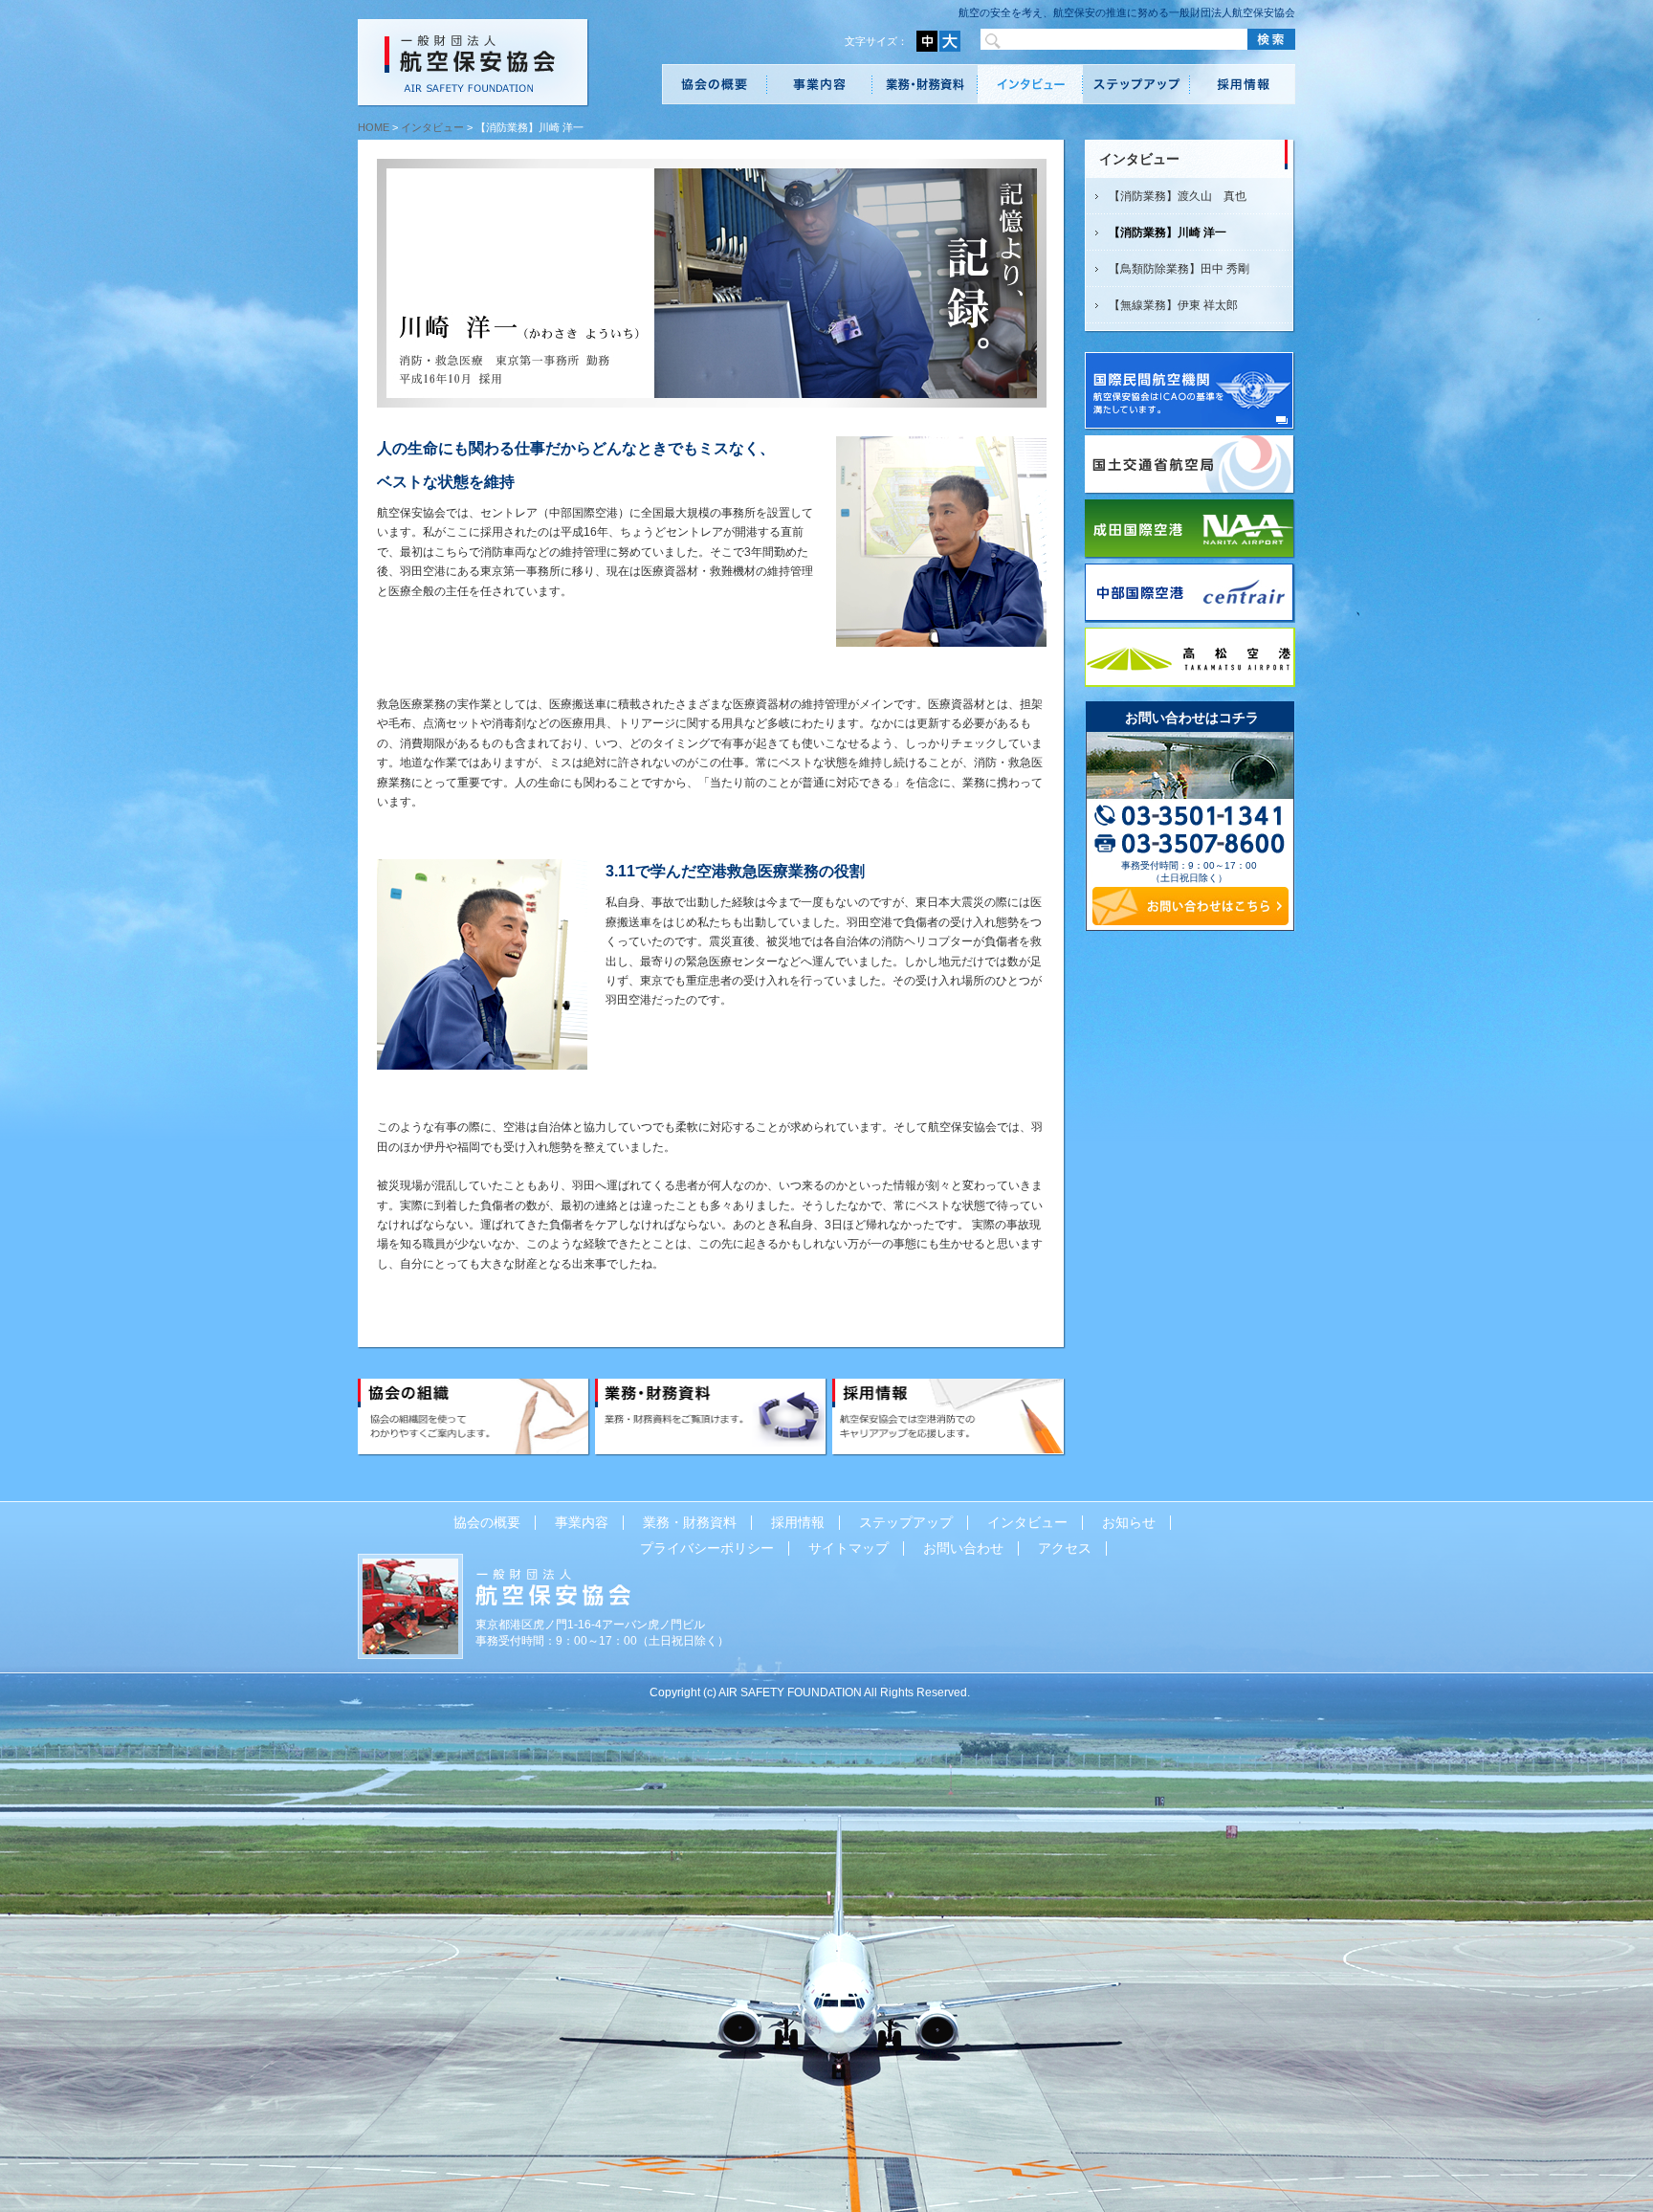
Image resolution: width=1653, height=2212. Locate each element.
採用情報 (1243, 84)
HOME (374, 127)
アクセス (1065, 1548)
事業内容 (820, 84)
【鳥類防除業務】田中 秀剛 (1179, 269)
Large (950, 41)
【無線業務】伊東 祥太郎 (1173, 305)
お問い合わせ (963, 1548)
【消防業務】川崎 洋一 (1168, 232)
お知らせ (1129, 1522)
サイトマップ (849, 1548)
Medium (927, 41)
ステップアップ (1136, 84)
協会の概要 (715, 84)
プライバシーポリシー (707, 1548)
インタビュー (1030, 84)
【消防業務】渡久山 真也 (1178, 196)
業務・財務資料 (925, 84)
